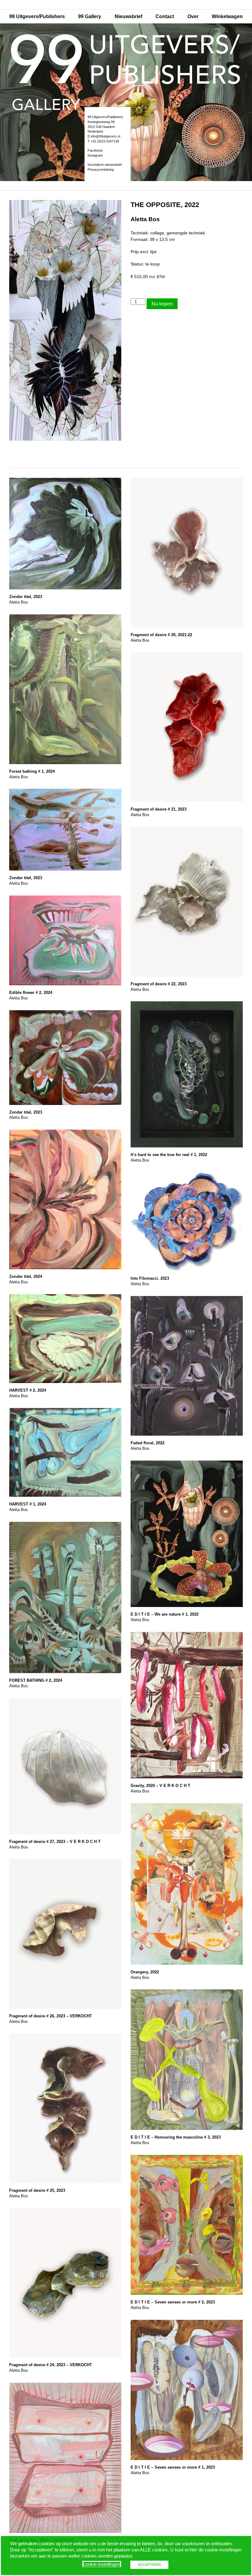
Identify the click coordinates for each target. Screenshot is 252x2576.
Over (193, 16)
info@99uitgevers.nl (105, 136)
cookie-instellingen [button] (102, 2564)
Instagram (95, 155)
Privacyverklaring (101, 169)
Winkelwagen (227, 16)
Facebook (95, 150)
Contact (165, 16)
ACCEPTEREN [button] (149, 2565)
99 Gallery (90, 16)
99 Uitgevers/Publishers (37, 16)
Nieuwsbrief (128, 16)
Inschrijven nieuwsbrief (105, 165)
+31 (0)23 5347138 (105, 141)
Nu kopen (162, 304)
